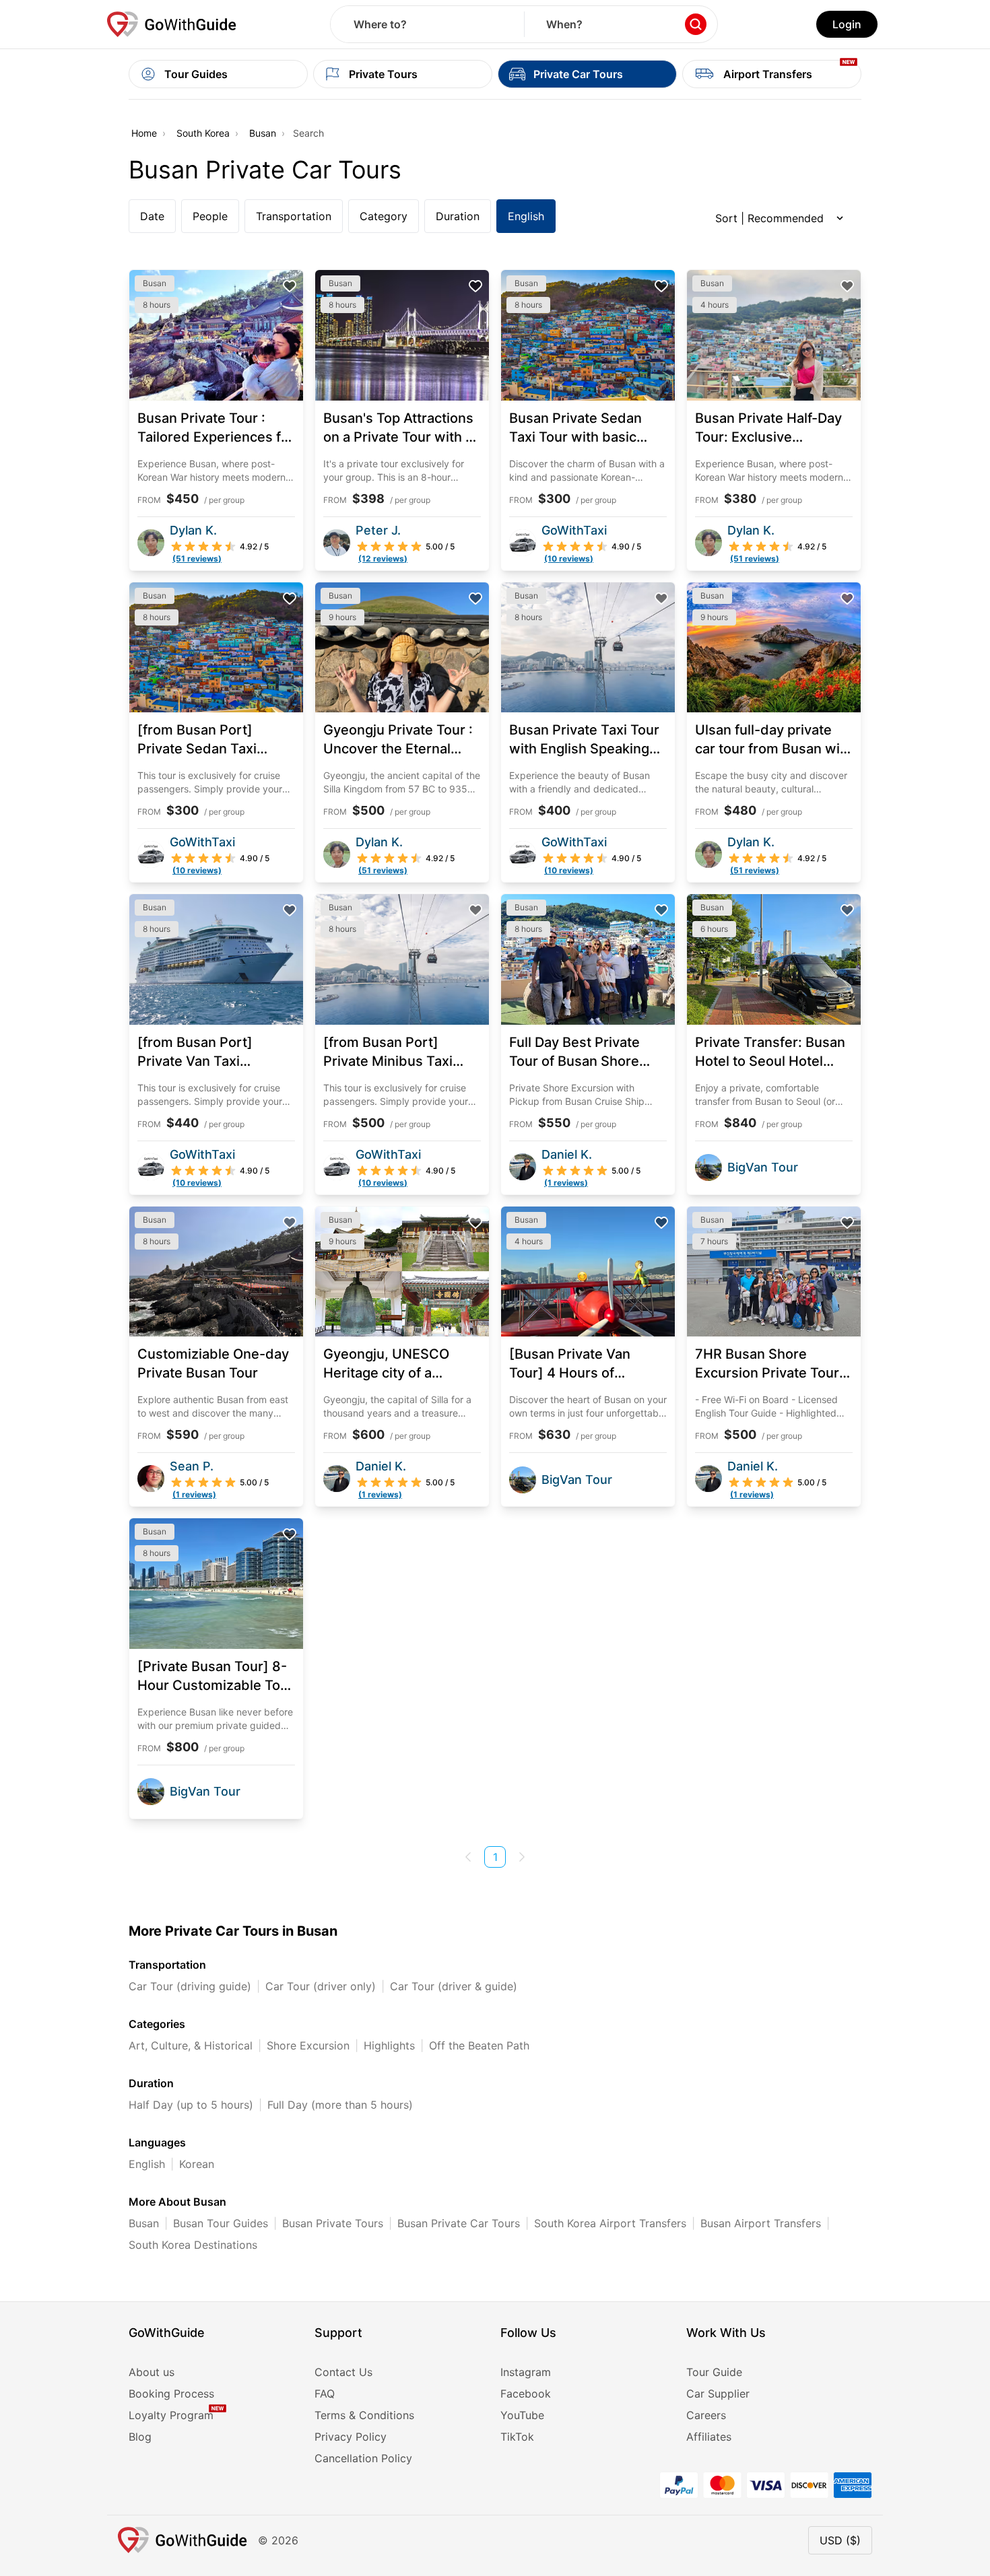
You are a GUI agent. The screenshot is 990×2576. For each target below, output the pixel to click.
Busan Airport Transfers (761, 2223)
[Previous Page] (468, 1857)
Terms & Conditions (364, 2415)
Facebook (526, 2394)
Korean (197, 2164)
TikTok (517, 2437)
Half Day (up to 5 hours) (191, 2105)
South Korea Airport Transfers (610, 2223)
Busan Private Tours (333, 2223)
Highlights (389, 2045)
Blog (140, 2437)
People (210, 216)
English (526, 216)
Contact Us (343, 2372)
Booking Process (171, 2394)
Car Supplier (718, 2394)
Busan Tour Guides (221, 2223)
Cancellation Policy (363, 2458)
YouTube (522, 2415)
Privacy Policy (351, 2437)
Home (144, 133)
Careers (706, 2415)
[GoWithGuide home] (172, 24)
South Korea (203, 133)
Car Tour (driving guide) (190, 1986)
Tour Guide (714, 2372)
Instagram (526, 2372)
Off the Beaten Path (479, 2045)
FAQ (325, 2394)
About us (152, 2372)
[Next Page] (522, 1857)
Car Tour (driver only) (321, 1986)
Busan (263, 133)
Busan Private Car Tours (459, 2223)
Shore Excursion (308, 2045)
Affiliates (709, 2437)
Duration (458, 216)
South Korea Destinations (193, 2245)
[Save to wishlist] (290, 286)
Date (152, 216)
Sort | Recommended (769, 218)
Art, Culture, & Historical (191, 2045)
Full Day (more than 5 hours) (340, 2105)
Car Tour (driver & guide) (454, 1986)
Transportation (294, 216)
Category (384, 216)
